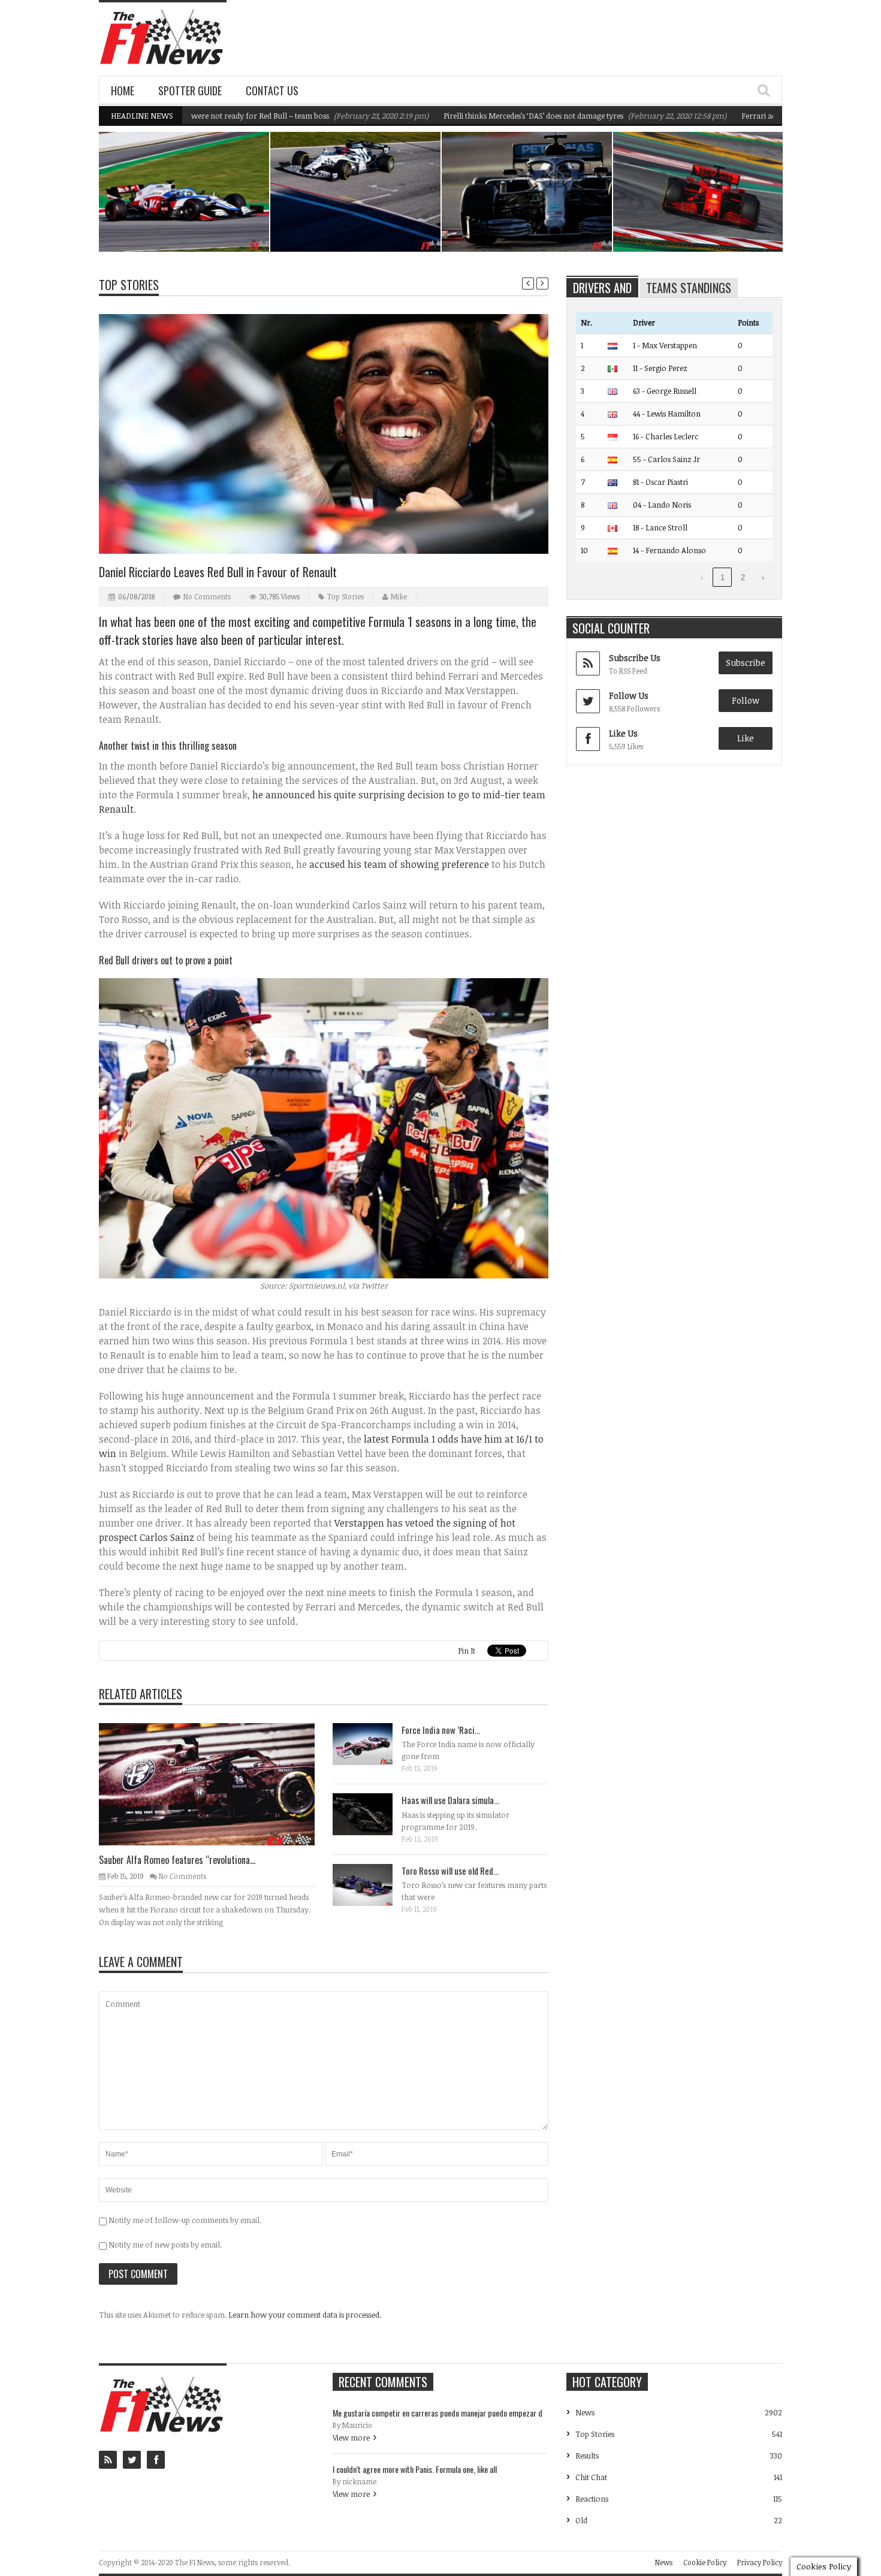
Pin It (467, 1651)
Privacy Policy (760, 2562)
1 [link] (722, 577)
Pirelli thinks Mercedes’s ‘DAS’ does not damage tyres (466, 116)
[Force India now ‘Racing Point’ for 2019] (372, 1744)
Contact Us (272, 91)
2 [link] (743, 577)
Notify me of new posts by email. (165, 2245)
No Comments (207, 596)
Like (746, 738)
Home (123, 91)
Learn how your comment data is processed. (305, 2315)
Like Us (623, 733)
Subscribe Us (635, 658)
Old (581, 2520)
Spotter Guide (190, 91)
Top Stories (129, 285)
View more (351, 2438)
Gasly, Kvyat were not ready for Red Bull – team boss (358, 221)
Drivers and (602, 288)
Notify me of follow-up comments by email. (185, 2220)
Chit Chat (591, 2477)
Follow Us (629, 696)
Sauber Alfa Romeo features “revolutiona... (177, 1860)
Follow (746, 700)
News (230, 199)
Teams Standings (689, 288)
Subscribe (746, 663)
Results (587, 2456)
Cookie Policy (705, 2562)
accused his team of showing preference (399, 864)
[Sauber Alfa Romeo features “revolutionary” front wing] (216, 1784)
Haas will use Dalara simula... (450, 1800)
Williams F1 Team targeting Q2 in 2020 (191, 221)
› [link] (763, 577)
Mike (399, 596)
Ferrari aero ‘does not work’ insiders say (744, 116)
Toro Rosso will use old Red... (450, 1871)
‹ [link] (702, 577)
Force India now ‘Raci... (441, 1730)
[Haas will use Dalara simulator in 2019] (372, 1814)
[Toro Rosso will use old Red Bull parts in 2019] (372, 1884)
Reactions (592, 2499)
